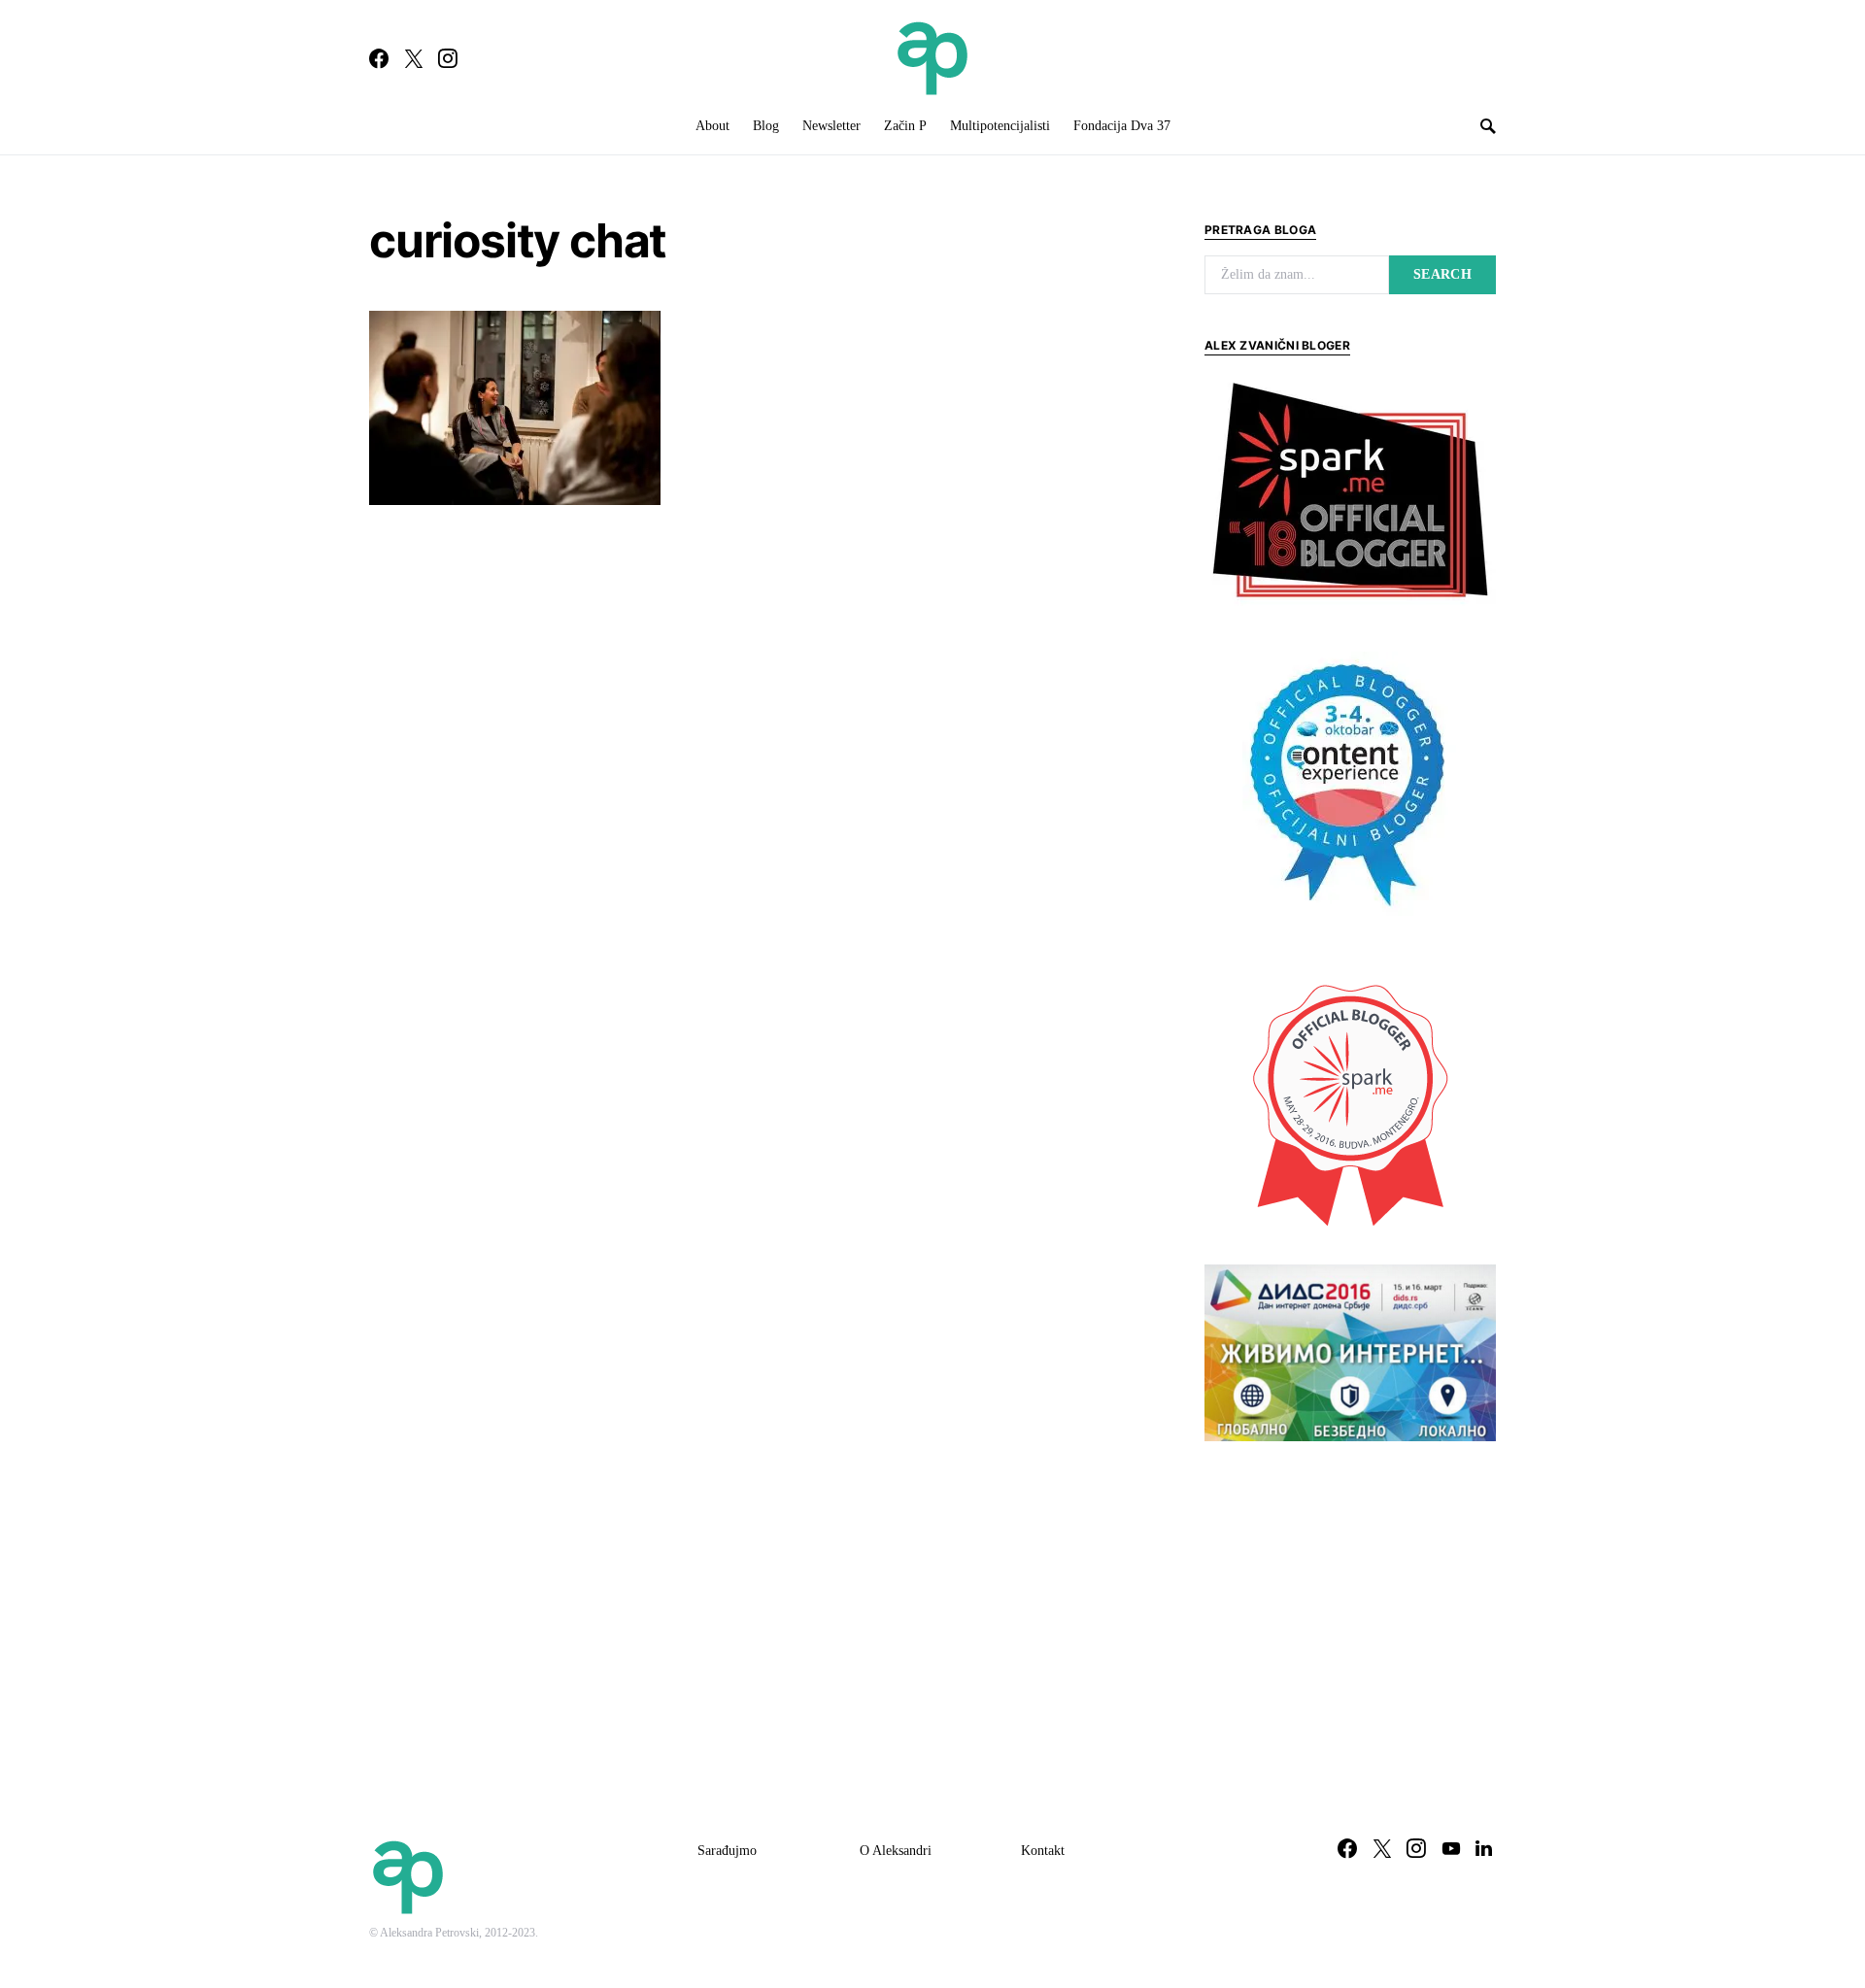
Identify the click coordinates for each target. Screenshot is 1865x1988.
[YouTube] (1451, 1848)
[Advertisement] (1350, 1601)
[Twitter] (414, 58)
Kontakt (1043, 1851)
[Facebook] (379, 58)
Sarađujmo (727, 1851)
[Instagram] (448, 58)
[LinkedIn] (1484, 1848)
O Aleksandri (896, 1851)
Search (1442, 274)
